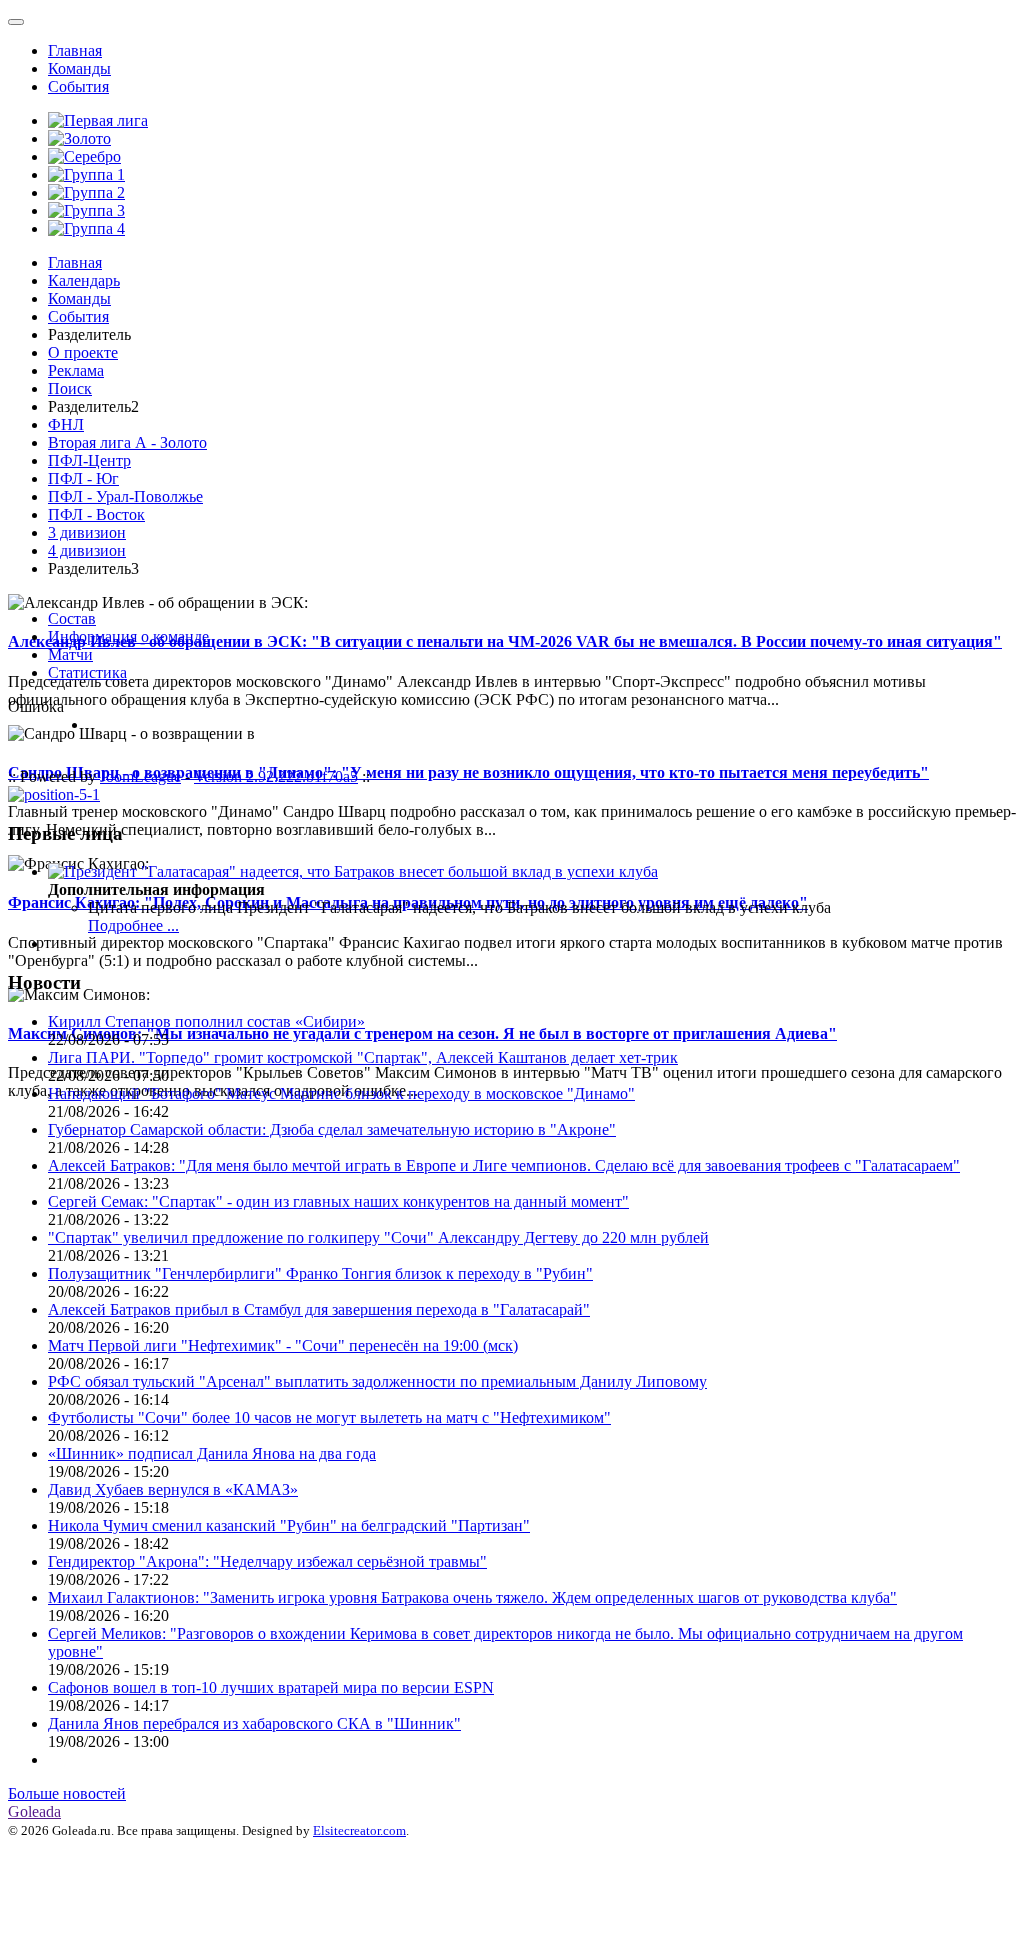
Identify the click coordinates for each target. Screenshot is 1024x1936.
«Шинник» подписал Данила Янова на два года (212, 1453)
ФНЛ (66, 424)
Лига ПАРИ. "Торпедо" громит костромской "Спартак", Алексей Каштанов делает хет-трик (363, 1057)
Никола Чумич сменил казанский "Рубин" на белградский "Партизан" (289, 1525)
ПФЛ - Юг (83, 478)
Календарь (84, 280)
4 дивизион (87, 550)
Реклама (76, 370)
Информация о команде (128, 636)
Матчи (70, 654)
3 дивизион (87, 532)
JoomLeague (140, 776)
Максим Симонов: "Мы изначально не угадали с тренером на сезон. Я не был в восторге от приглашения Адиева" (422, 1033)
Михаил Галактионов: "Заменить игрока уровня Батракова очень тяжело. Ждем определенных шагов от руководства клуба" (472, 1597)
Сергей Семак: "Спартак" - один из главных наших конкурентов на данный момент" (338, 1201)
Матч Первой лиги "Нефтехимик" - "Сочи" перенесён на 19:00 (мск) (283, 1345)
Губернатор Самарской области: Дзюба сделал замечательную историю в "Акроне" (332, 1129)
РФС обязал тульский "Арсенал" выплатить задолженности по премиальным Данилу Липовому (377, 1381)
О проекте (83, 352)
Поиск (70, 388)
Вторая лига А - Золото (127, 442)
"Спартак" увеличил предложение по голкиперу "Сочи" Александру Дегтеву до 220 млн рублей (378, 1237)
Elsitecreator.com (359, 1830)
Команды (79, 68)
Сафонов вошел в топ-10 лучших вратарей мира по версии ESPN (271, 1687)
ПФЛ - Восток (96, 514)
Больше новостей (67, 1793)
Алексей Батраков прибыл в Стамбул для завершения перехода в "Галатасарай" (319, 1309)
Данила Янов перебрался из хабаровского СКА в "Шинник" (254, 1723)
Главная (75, 50)
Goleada (34, 1811)
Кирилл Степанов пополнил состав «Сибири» (206, 1021)
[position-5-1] (54, 794)
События (78, 86)
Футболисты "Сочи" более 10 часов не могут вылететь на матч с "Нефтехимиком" (329, 1417)
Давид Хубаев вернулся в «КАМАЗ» (173, 1489)
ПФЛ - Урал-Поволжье (125, 496)
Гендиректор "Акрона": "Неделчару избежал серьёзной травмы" (267, 1561)
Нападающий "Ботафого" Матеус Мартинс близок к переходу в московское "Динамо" (341, 1093)
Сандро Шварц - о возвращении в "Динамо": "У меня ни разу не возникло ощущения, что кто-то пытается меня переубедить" (468, 772)
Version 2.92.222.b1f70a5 (276, 776)
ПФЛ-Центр (89, 460)
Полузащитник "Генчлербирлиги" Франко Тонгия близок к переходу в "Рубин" (320, 1273)
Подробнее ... (133, 925)
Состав (72, 618)
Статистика (87, 672)
